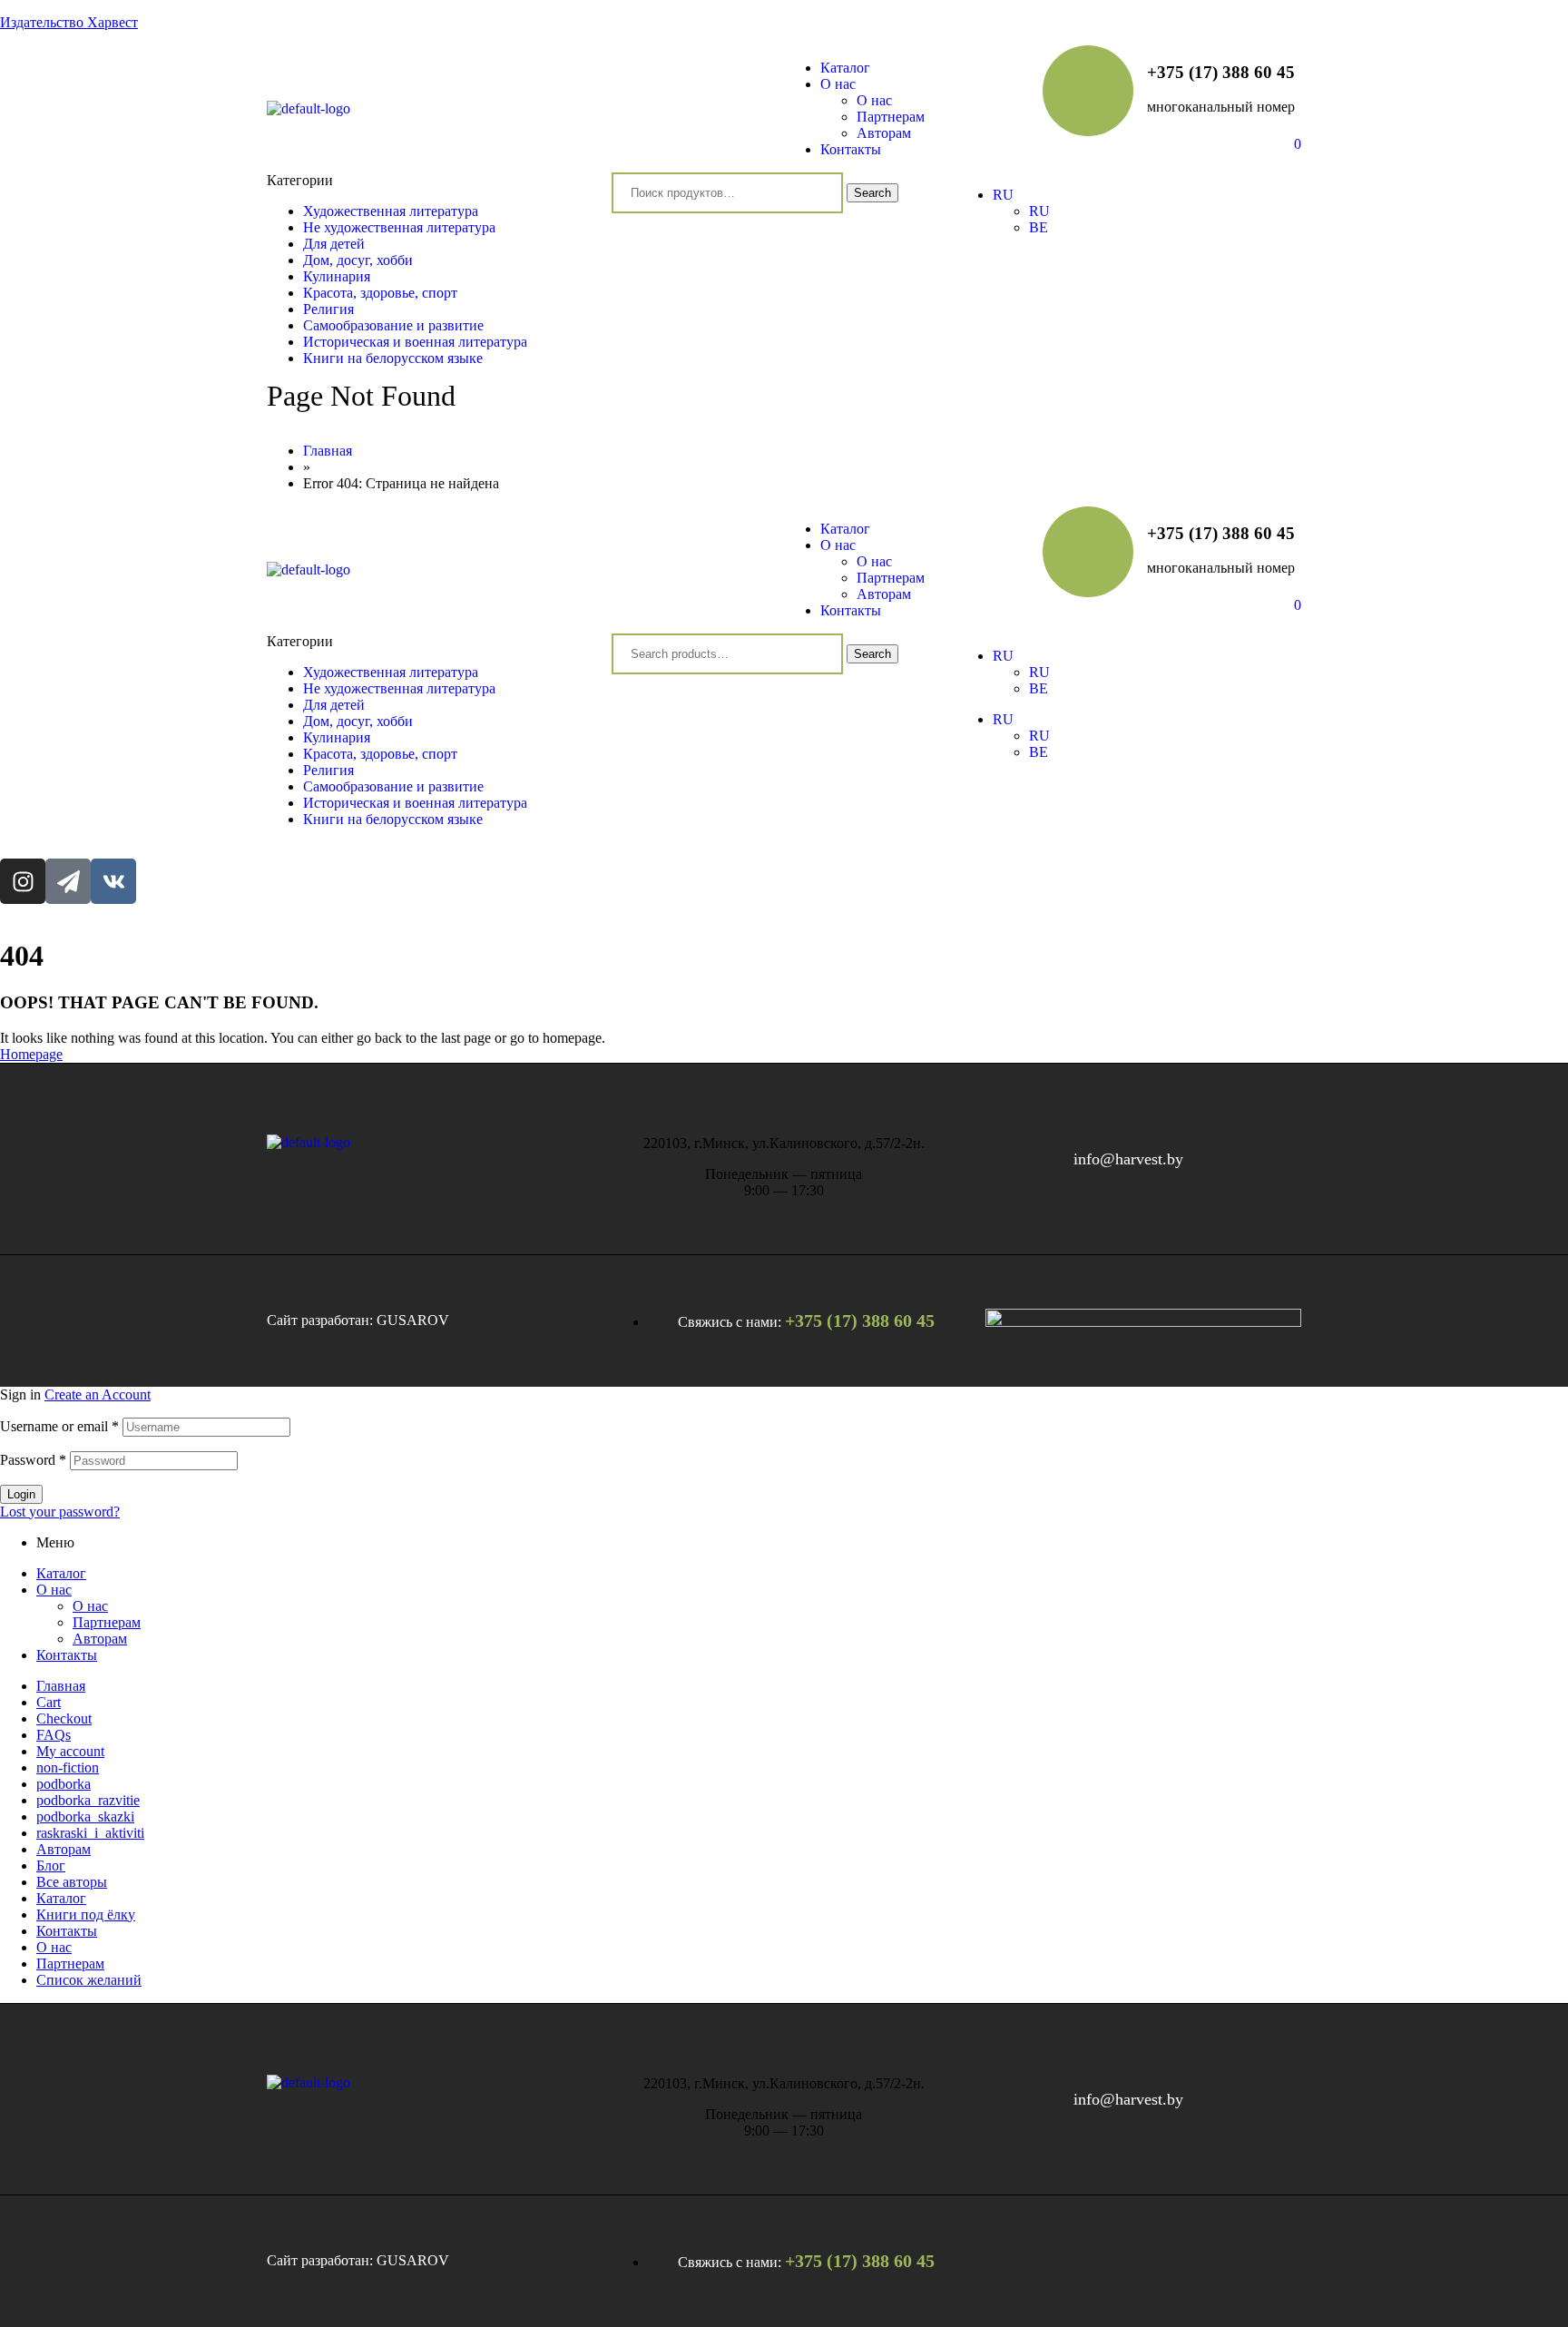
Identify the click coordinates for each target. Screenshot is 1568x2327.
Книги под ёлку (86, 1915)
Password (33, 1460)
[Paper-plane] (68, 881)
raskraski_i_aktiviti (90, 1833)
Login (21, 1494)
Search (872, 193)
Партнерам (107, 1622)
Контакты (67, 1655)
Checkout (64, 1718)
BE (1039, 688)
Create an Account (98, 1394)
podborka (64, 1784)
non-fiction (68, 1767)
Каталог (61, 1573)
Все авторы (72, 1882)
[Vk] (113, 881)
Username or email (59, 1426)
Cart (49, 1702)
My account (70, 1751)
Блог (51, 1866)
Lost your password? (60, 1512)
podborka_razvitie (88, 1800)
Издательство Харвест (69, 22)
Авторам (100, 1639)
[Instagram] (23, 881)
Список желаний (89, 1980)
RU (1003, 656)
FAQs (54, 1735)
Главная (61, 1686)
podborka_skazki (85, 1816)
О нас (54, 1590)
